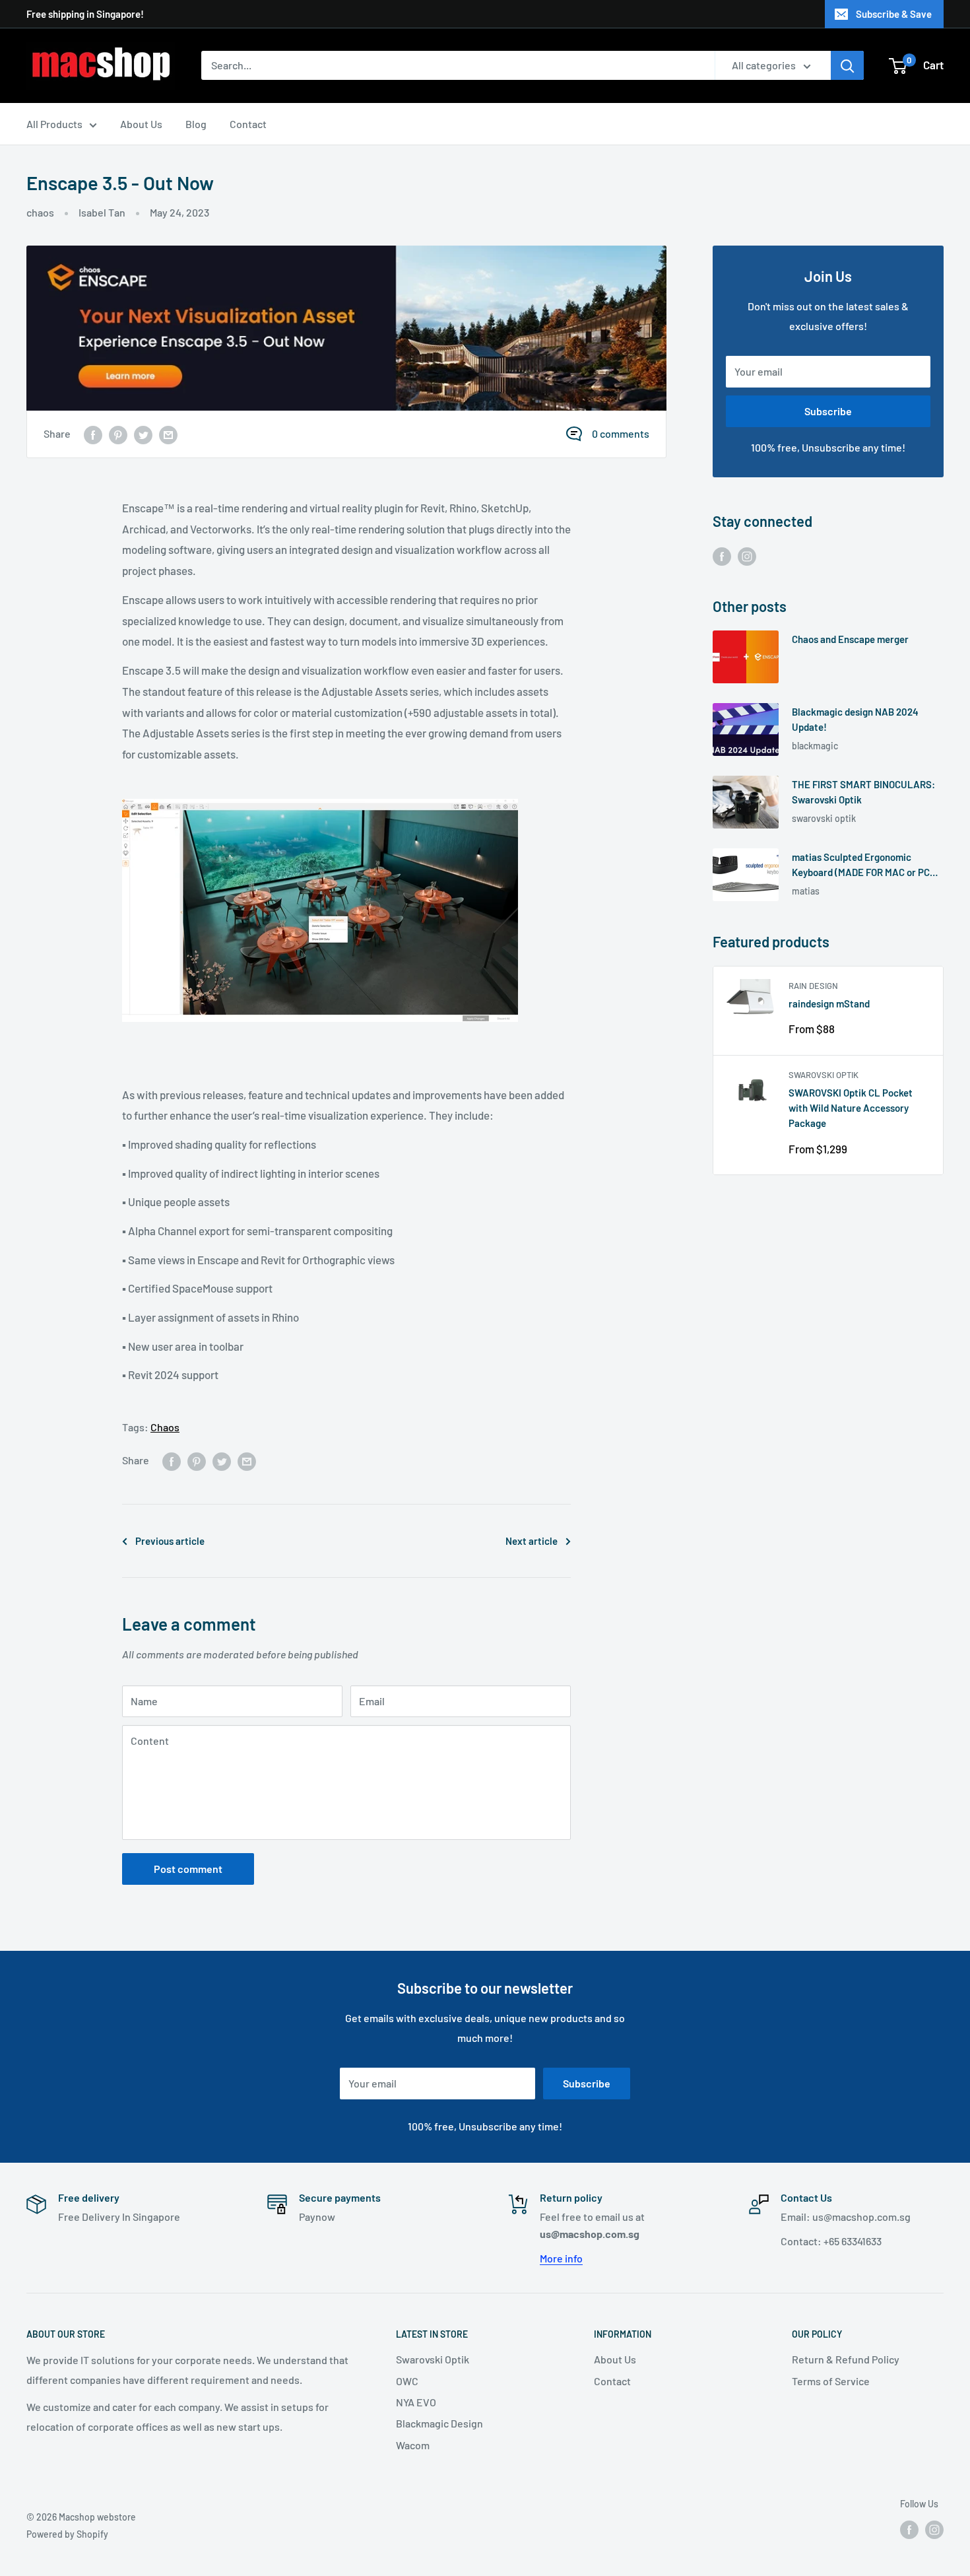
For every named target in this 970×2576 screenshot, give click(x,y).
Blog (196, 124)
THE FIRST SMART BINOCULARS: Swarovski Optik (863, 792)
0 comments (621, 433)
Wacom (413, 2445)
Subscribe (828, 411)
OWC (407, 2381)
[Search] (847, 65)
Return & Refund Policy (846, 2359)
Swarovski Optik (824, 1075)
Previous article (170, 1541)
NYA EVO (416, 2402)
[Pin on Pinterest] (118, 434)
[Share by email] (168, 434)
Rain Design (813, 986)
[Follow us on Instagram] (747, 556)
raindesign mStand (829, 1003)
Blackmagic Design (439, 2423)
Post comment (188, 1869)
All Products (54, 124)
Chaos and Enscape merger (850, 639)
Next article (532, 1541)
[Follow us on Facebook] (722, 556)
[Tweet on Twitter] (143, 434)
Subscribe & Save (894, 14)
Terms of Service (831, 2381)
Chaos (165, 1427)
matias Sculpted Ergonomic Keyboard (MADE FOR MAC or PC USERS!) (861, 866)
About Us (141, 124)
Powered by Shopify (67, 2534)
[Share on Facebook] (93, 434)
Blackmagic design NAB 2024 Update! (855, 719)
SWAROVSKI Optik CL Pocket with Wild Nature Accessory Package (851, 1108)
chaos (40, 212)
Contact (248, 124)
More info (561, 2258)
